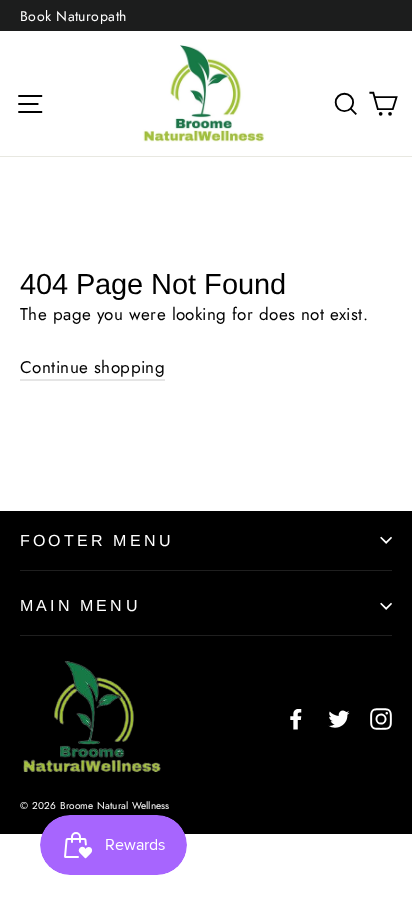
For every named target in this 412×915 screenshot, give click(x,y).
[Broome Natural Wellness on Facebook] (296, 717)
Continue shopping (92, 367)
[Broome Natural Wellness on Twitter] (339, 717)
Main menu (80, 605)
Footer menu (97, 540)
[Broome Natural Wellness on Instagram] (381, 717)
